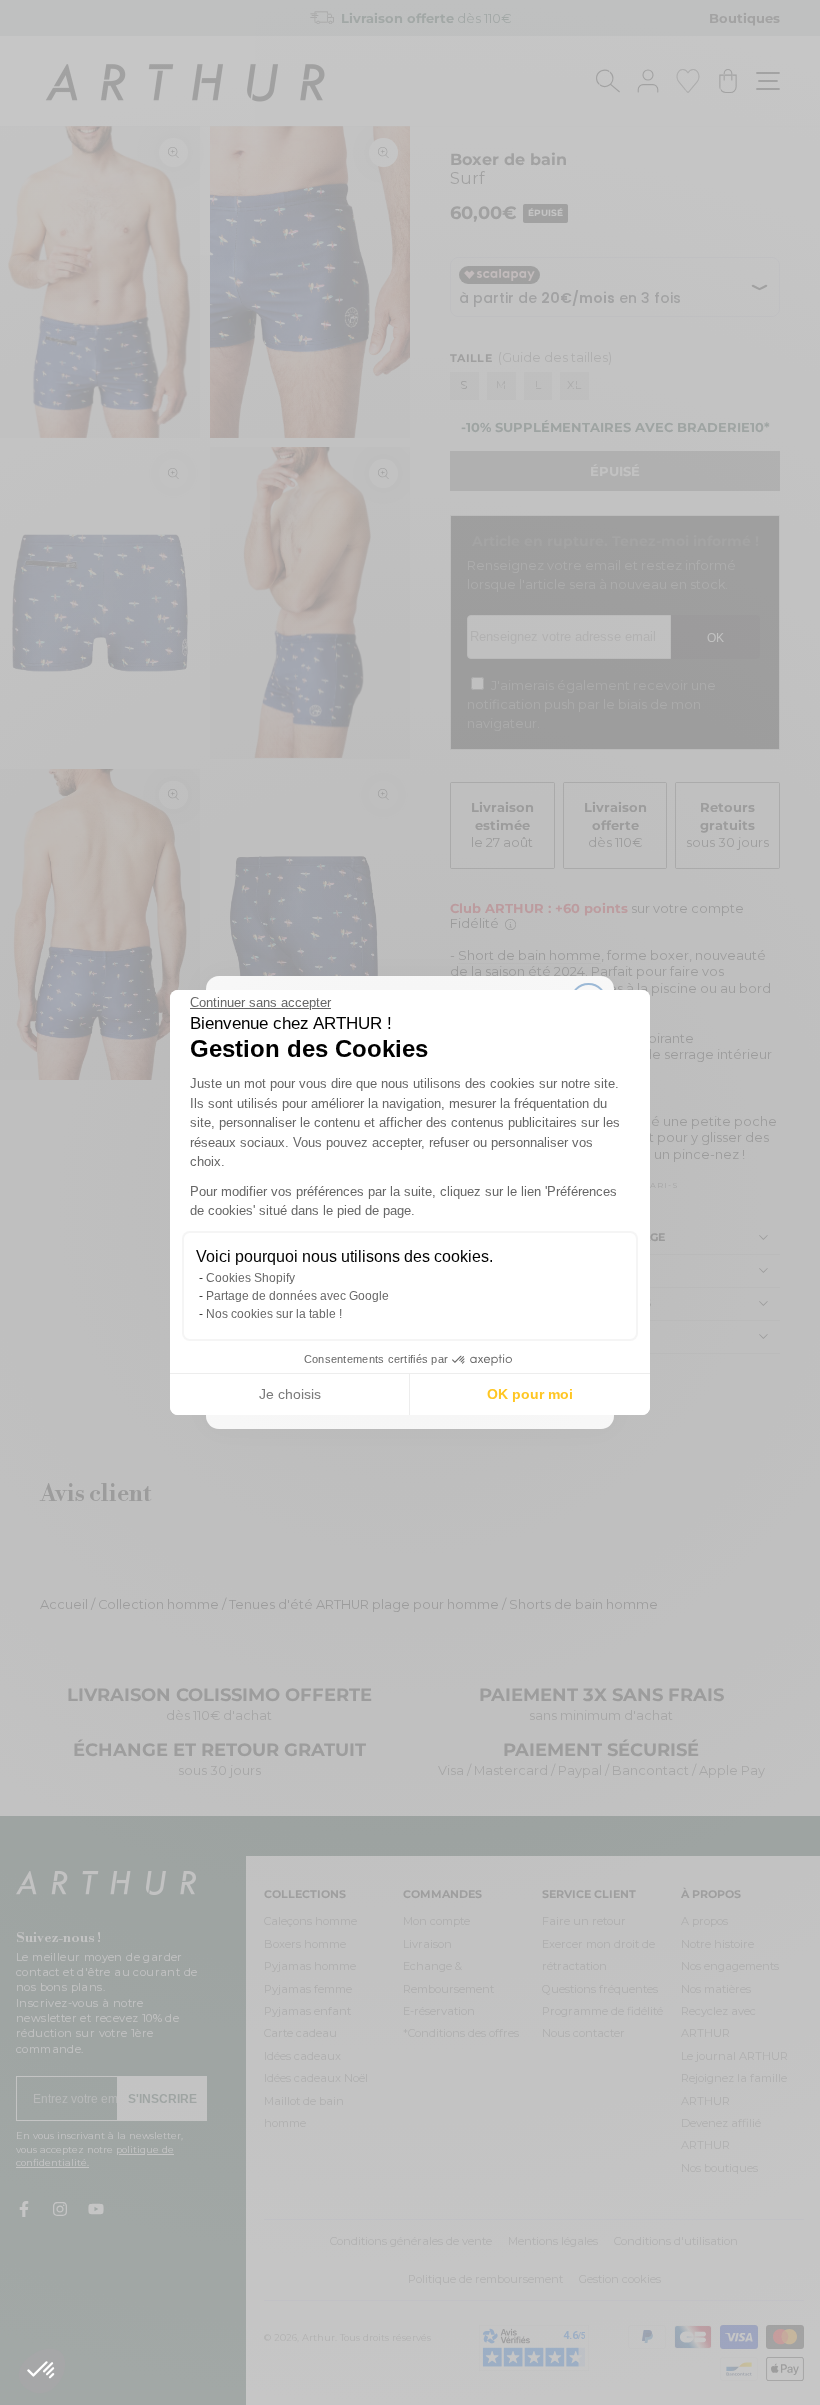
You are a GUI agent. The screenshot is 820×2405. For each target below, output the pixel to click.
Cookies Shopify (250, 1278)
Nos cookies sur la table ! (274, 1314)
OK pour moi (530, 1394)
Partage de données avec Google (297, 1296)
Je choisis (290, 1394)
